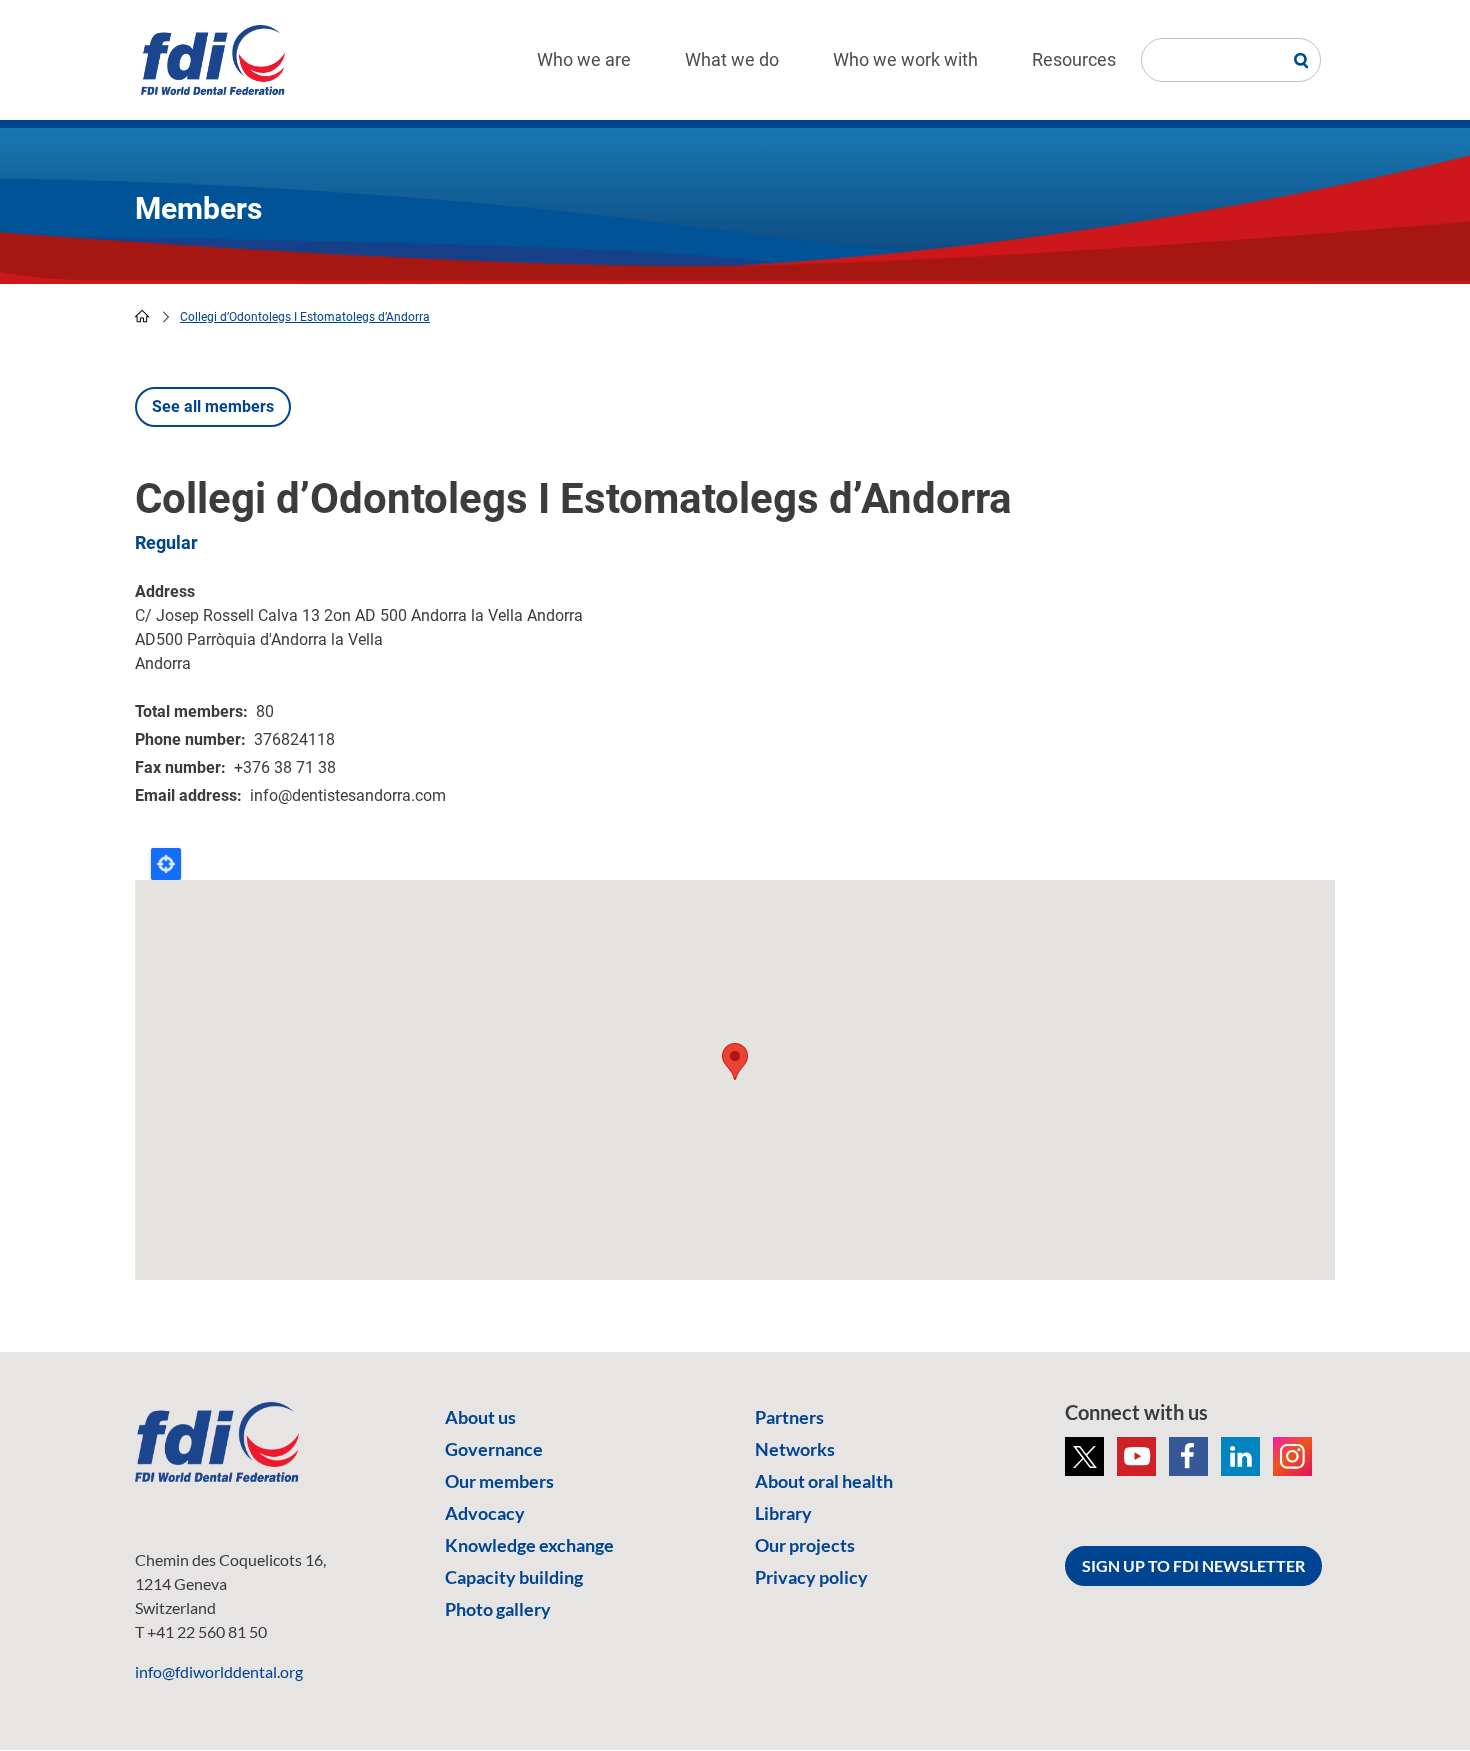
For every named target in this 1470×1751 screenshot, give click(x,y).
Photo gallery (498, 1609)
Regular (166, 542)
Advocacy (485, 1513)
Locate (166, 864)
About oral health (824, 1481)
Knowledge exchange (529, 1545)
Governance (494, 1449)
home (142, 316)
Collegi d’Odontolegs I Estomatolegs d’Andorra (305, 317)
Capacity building (514, 1577)
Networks (795, 1449)
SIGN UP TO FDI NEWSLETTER (1193, 1565)
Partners (789, 1417)
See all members (213, 406)
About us (480, 1417)
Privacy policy (811, 1577)
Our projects (805, 1545)
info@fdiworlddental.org (219, 1671)
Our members (499, 1481)
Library (783, 1513)
